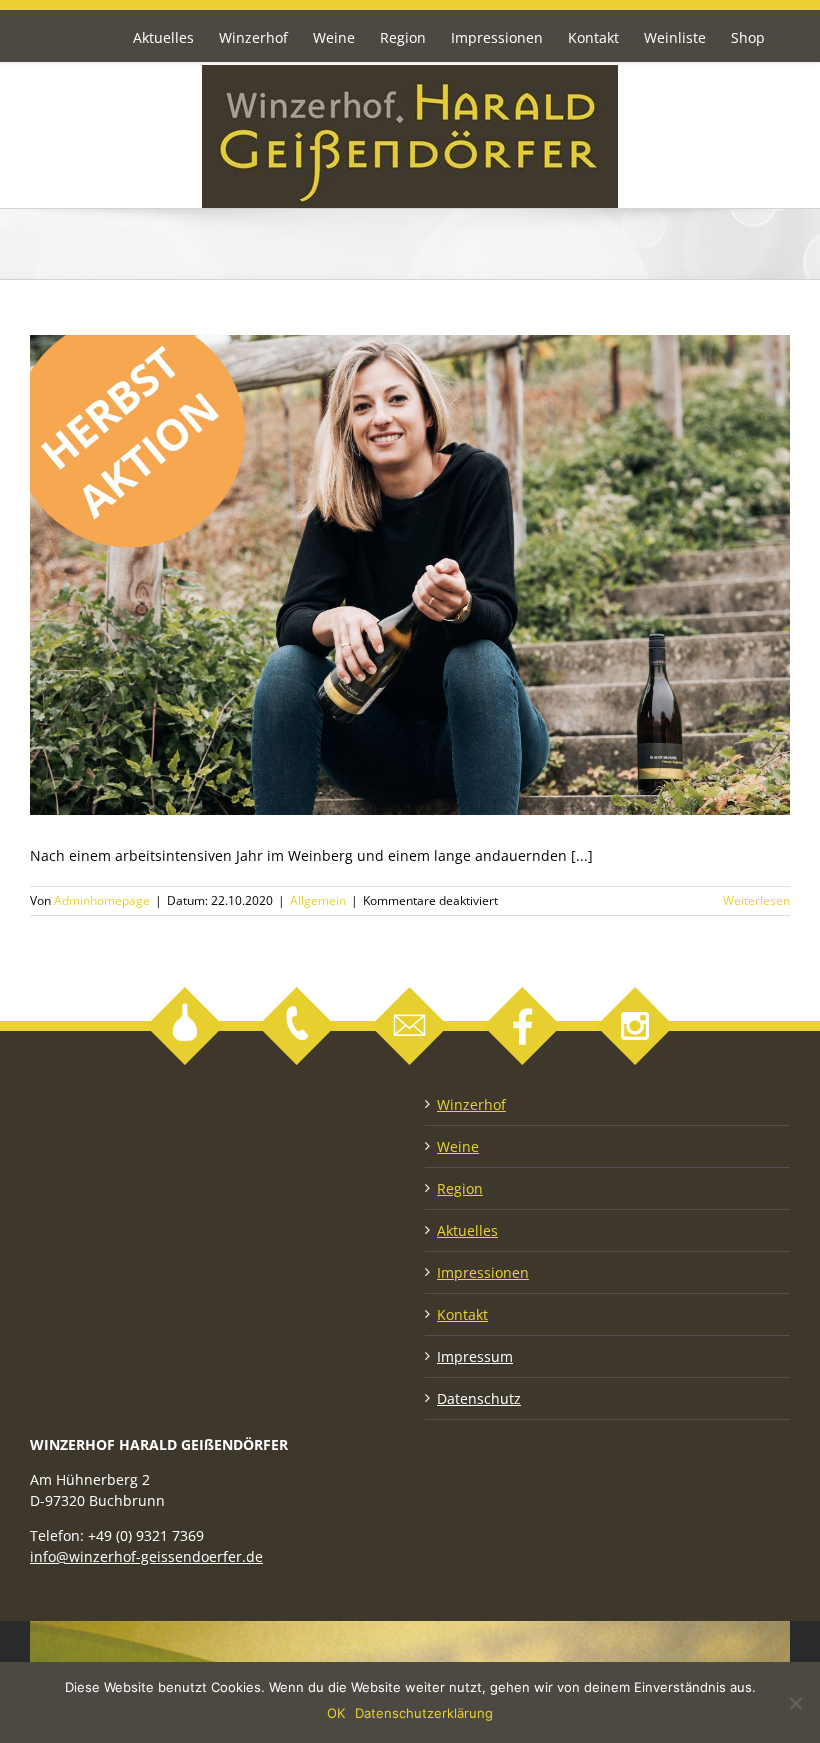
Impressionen (483, 1272)
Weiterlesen (756, 900)
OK (336, 1713)
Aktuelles (467, 1230)
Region (460, 1188)
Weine (458, 1146)
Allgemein (318, 900)
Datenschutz (479, 1398)
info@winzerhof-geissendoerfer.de (146, 1556)
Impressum (475, 1356)
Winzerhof (471, 1104)
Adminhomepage (102, 900)
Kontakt (462, 1314)
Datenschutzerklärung (424, 1713)
